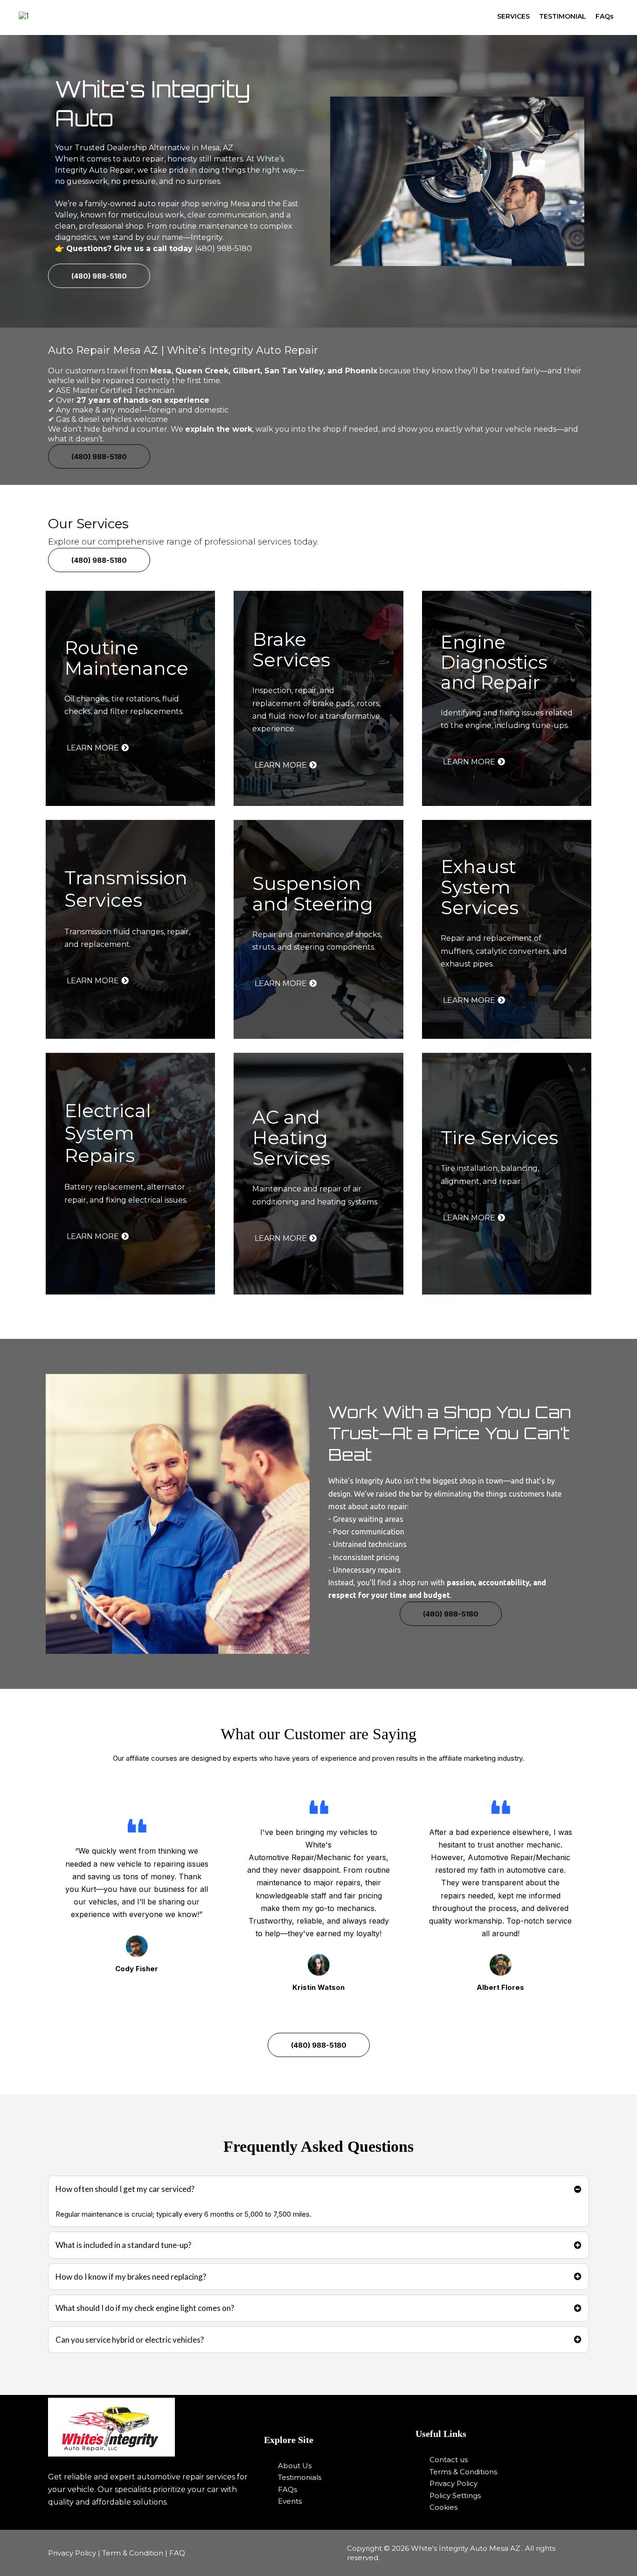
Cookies (443, 2507)
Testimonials (300, 2477)
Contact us (449, 2460)
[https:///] (150, 2427)
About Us (295, 2466)
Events (290, 2501)
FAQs (605, 16)
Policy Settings (455, 2495)
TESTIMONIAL (563, 16)
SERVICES (513, 16)
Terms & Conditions (463, 2472)
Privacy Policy (454, 2483)
